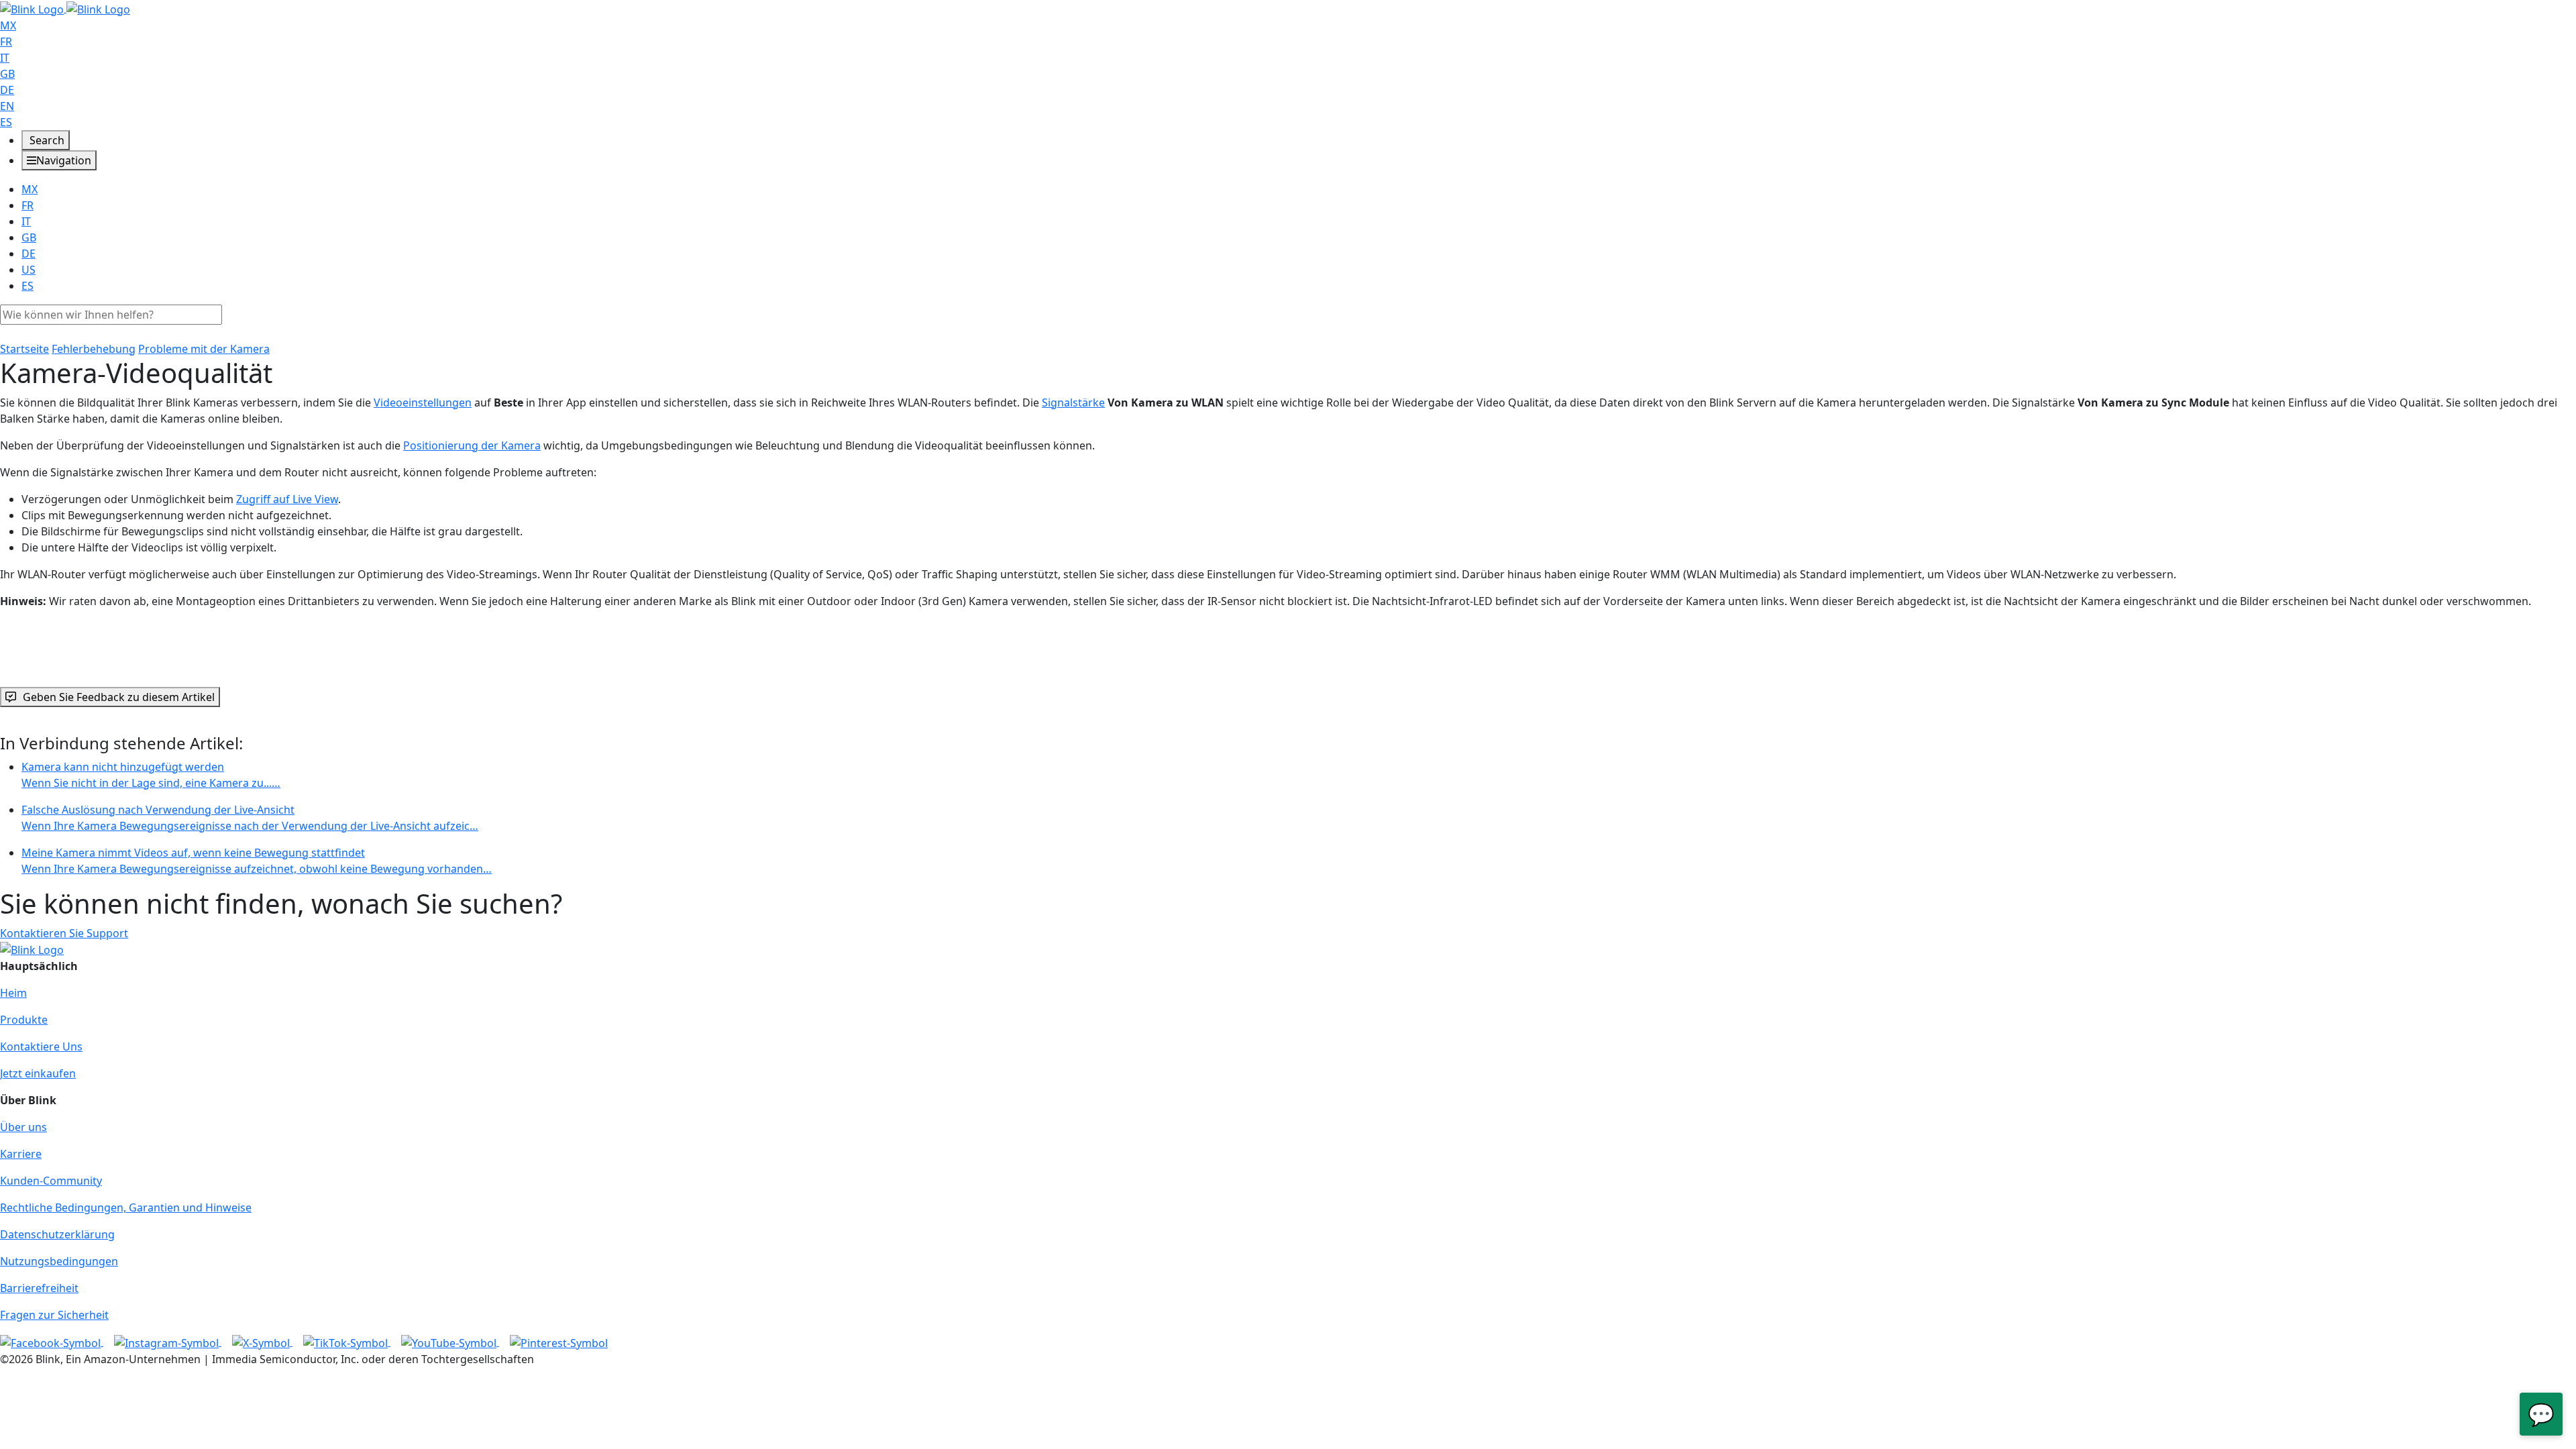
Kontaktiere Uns (41, 1046)
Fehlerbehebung (94, 349)
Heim (13, 993)
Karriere (21, 1154)
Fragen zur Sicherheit (54, 1315)
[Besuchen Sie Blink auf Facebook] (52, 1342)
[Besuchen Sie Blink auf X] (262, 1342)
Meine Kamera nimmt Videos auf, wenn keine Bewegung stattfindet (257, 861)
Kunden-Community (51, 1181)
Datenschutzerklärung (57, 1234)
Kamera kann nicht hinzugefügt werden (151, 775)
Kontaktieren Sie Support (64, 933)
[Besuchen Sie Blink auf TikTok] (347, 1342)
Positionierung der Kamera (472, 445)
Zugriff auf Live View (287, 499)
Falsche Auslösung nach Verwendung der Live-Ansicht (250, 818)
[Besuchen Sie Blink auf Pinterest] (559, 1342)
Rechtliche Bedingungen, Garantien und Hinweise (126, 1207)
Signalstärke (1073, 402)
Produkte (24, 1020)
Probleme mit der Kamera (204, 349)
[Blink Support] (65, 8)
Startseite (24, 349)
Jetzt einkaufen (38, 1073)
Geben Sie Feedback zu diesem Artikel (119, 697)
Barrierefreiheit (39, 1288)
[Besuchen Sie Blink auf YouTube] (450, 1342)
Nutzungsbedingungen (59, 1261)
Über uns (23, 1127)
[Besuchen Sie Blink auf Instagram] (168, 1342)
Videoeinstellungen (423, 402)
